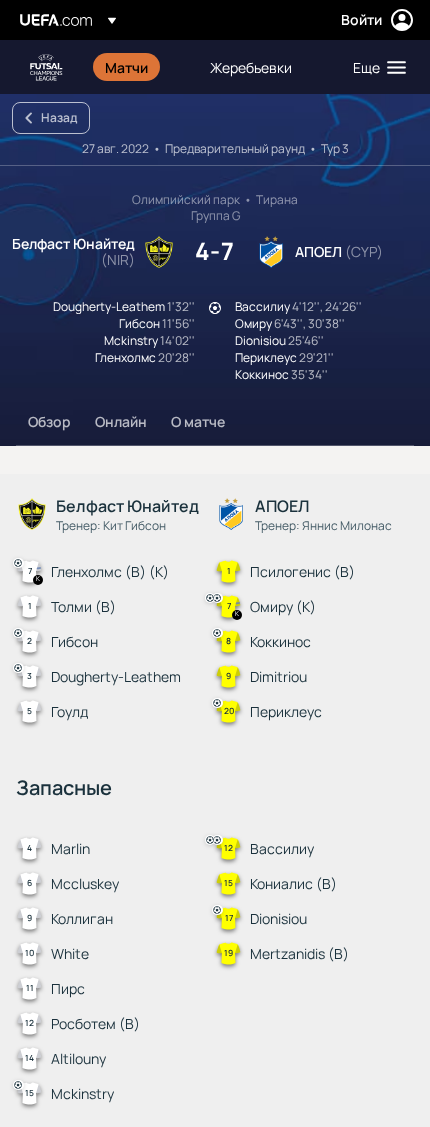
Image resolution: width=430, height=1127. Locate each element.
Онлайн (121, 421)
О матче (198, 421)
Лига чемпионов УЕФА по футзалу (46, 67)
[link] (126, 67)
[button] (375, 67)
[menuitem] (140, 67)
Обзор (49, 421)
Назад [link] (59, 117)
